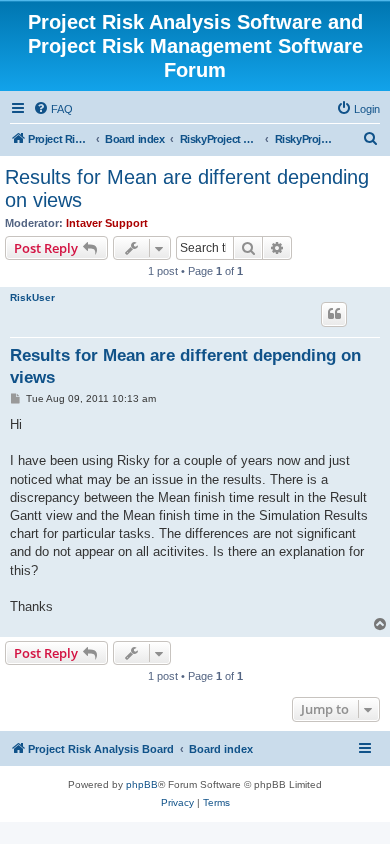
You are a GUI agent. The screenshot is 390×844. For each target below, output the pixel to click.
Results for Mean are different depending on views (187, 188)
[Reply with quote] (334, 314)
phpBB (142, 784)
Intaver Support (107, 223)
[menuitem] (53, 109)
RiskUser (32, 297)
